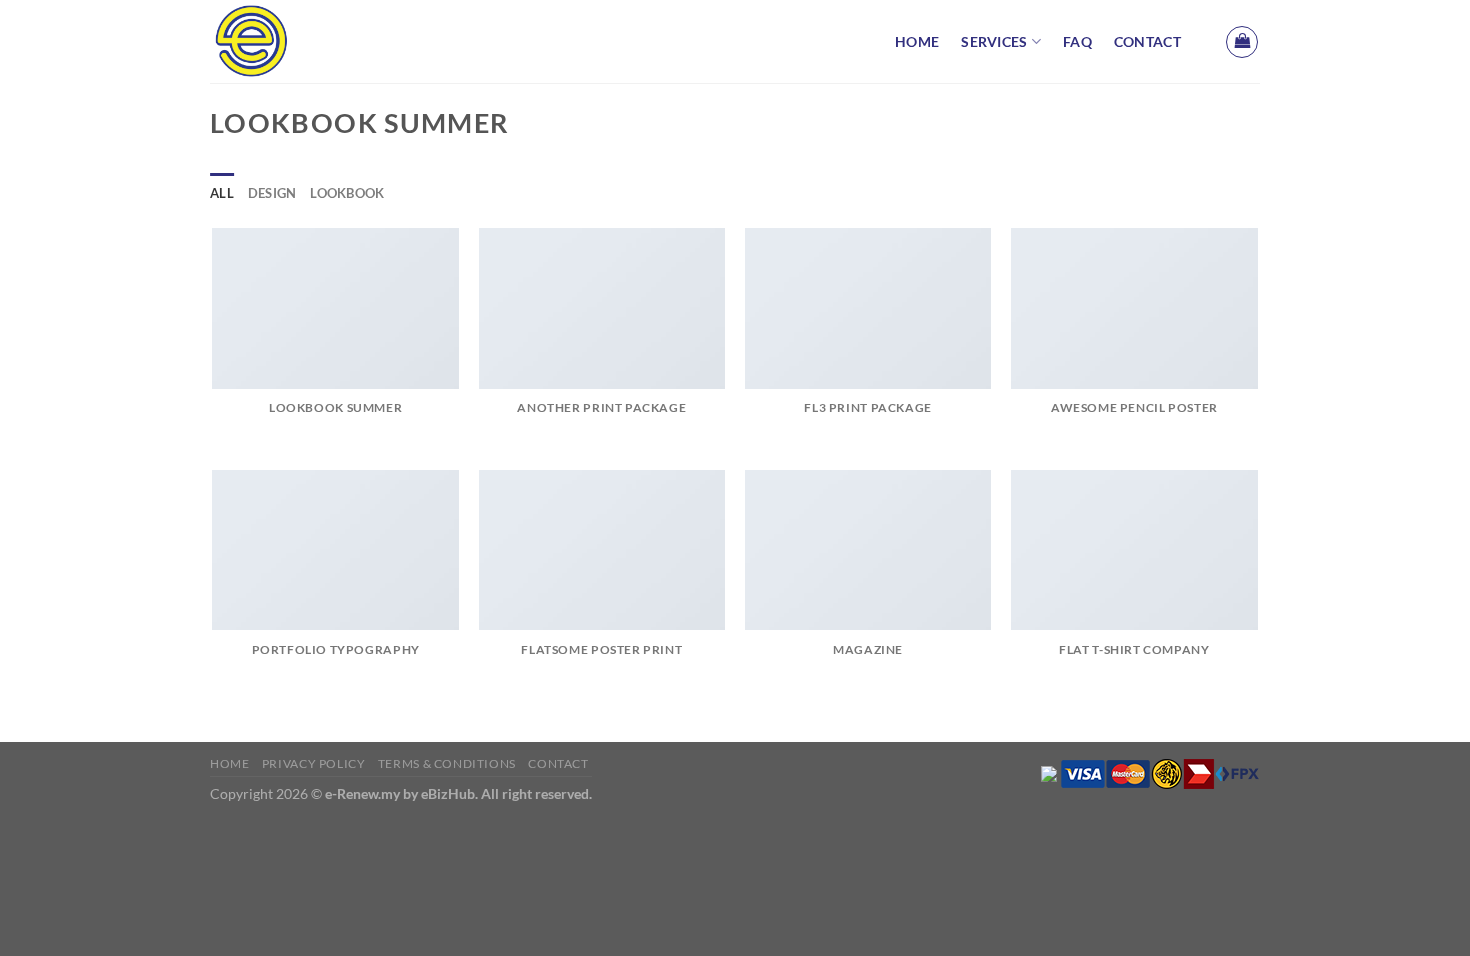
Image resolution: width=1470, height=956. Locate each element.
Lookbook (347, 193)
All (222, 193)
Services (994, 41)
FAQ (1077, 41)
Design (272, 193)
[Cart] (1242, 42)
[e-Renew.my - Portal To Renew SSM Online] (310, 41)
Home (917, 41)
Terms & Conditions (447, 763)
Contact (1147, 41)
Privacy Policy (314, 763)
